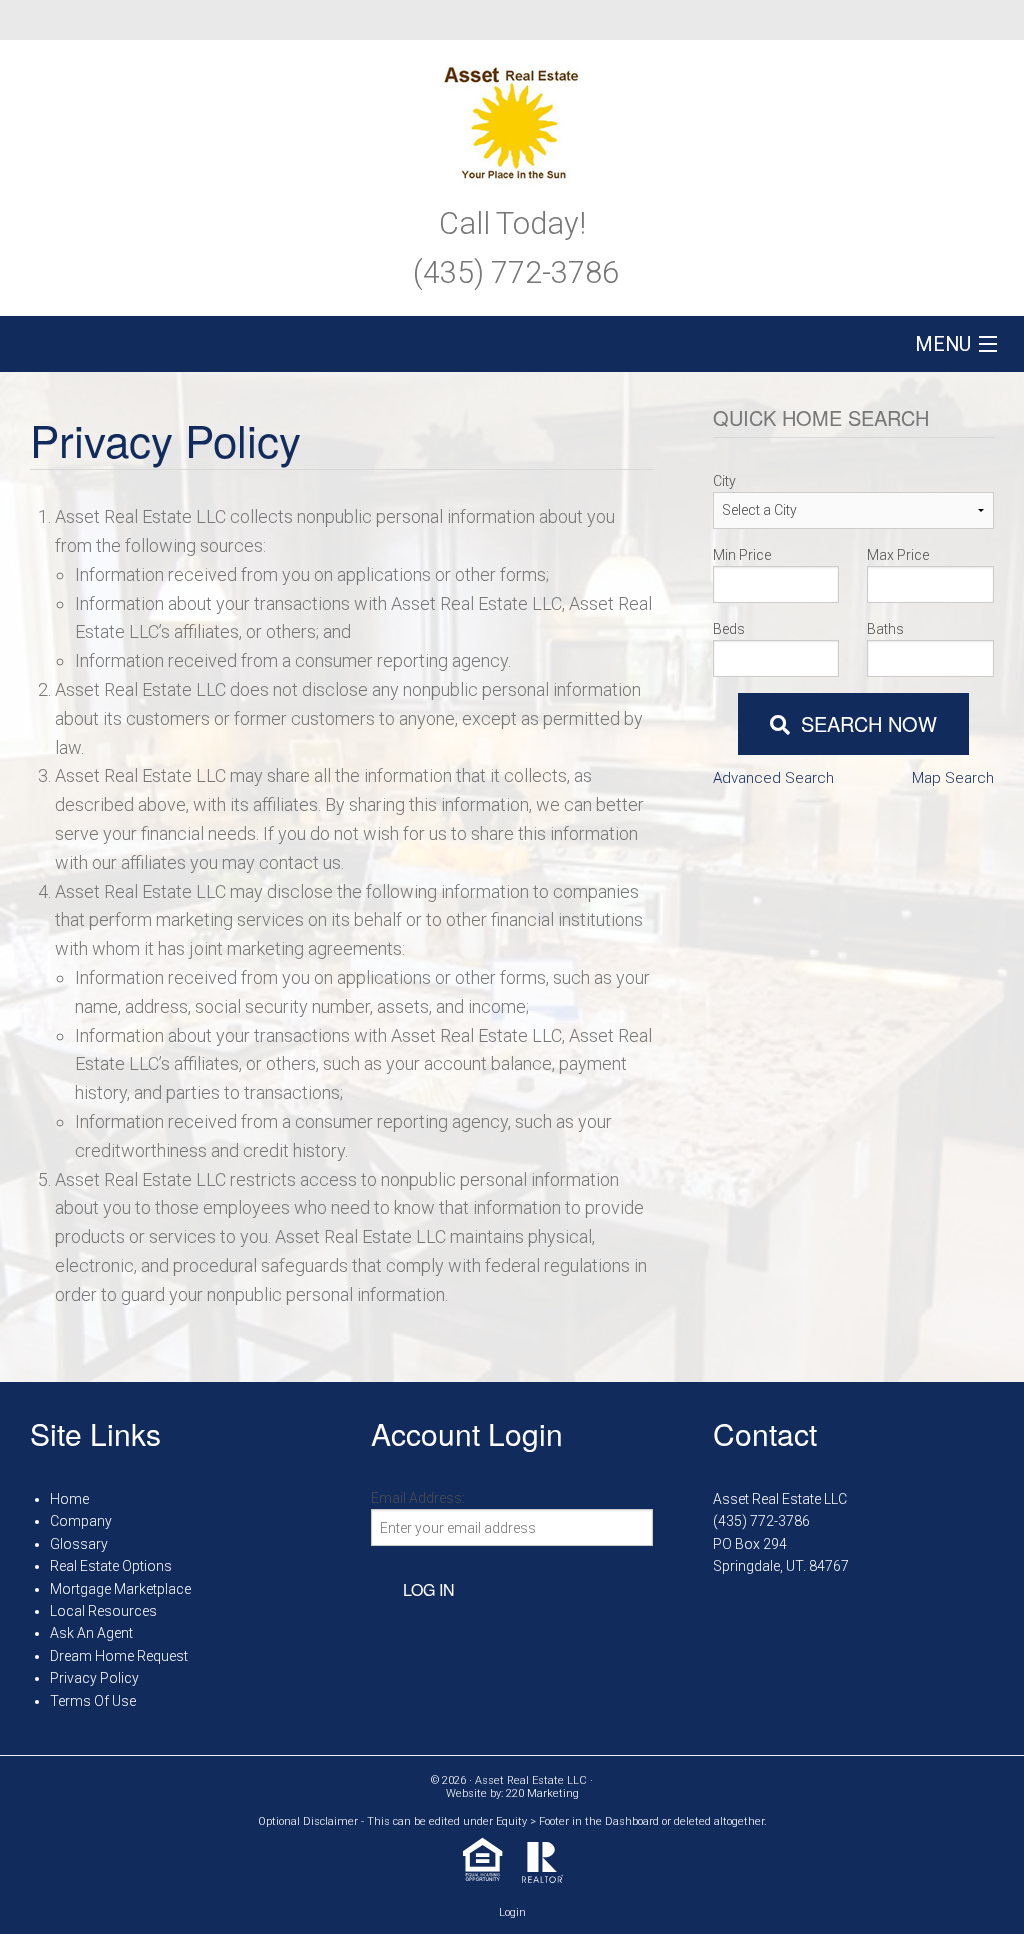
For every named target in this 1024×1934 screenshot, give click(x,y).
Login (512, 1912)
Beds (729, 629)
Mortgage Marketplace (120, 1589)
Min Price (742, 555)
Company (81, 1521)
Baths (885, 629)
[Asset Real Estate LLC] (512, 117)
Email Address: (418, 1498)
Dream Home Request (119, 1656)
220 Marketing (542, 1793)
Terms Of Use (93, 1701)
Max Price (898, 555)
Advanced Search (773, 778)
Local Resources (103, 1611)
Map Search (953, 778)
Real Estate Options (111, 1566)
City (724, 481)
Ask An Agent (91, 1633)
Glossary (79, 1544)
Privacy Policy (94, 1678)
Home (69, 1499)
